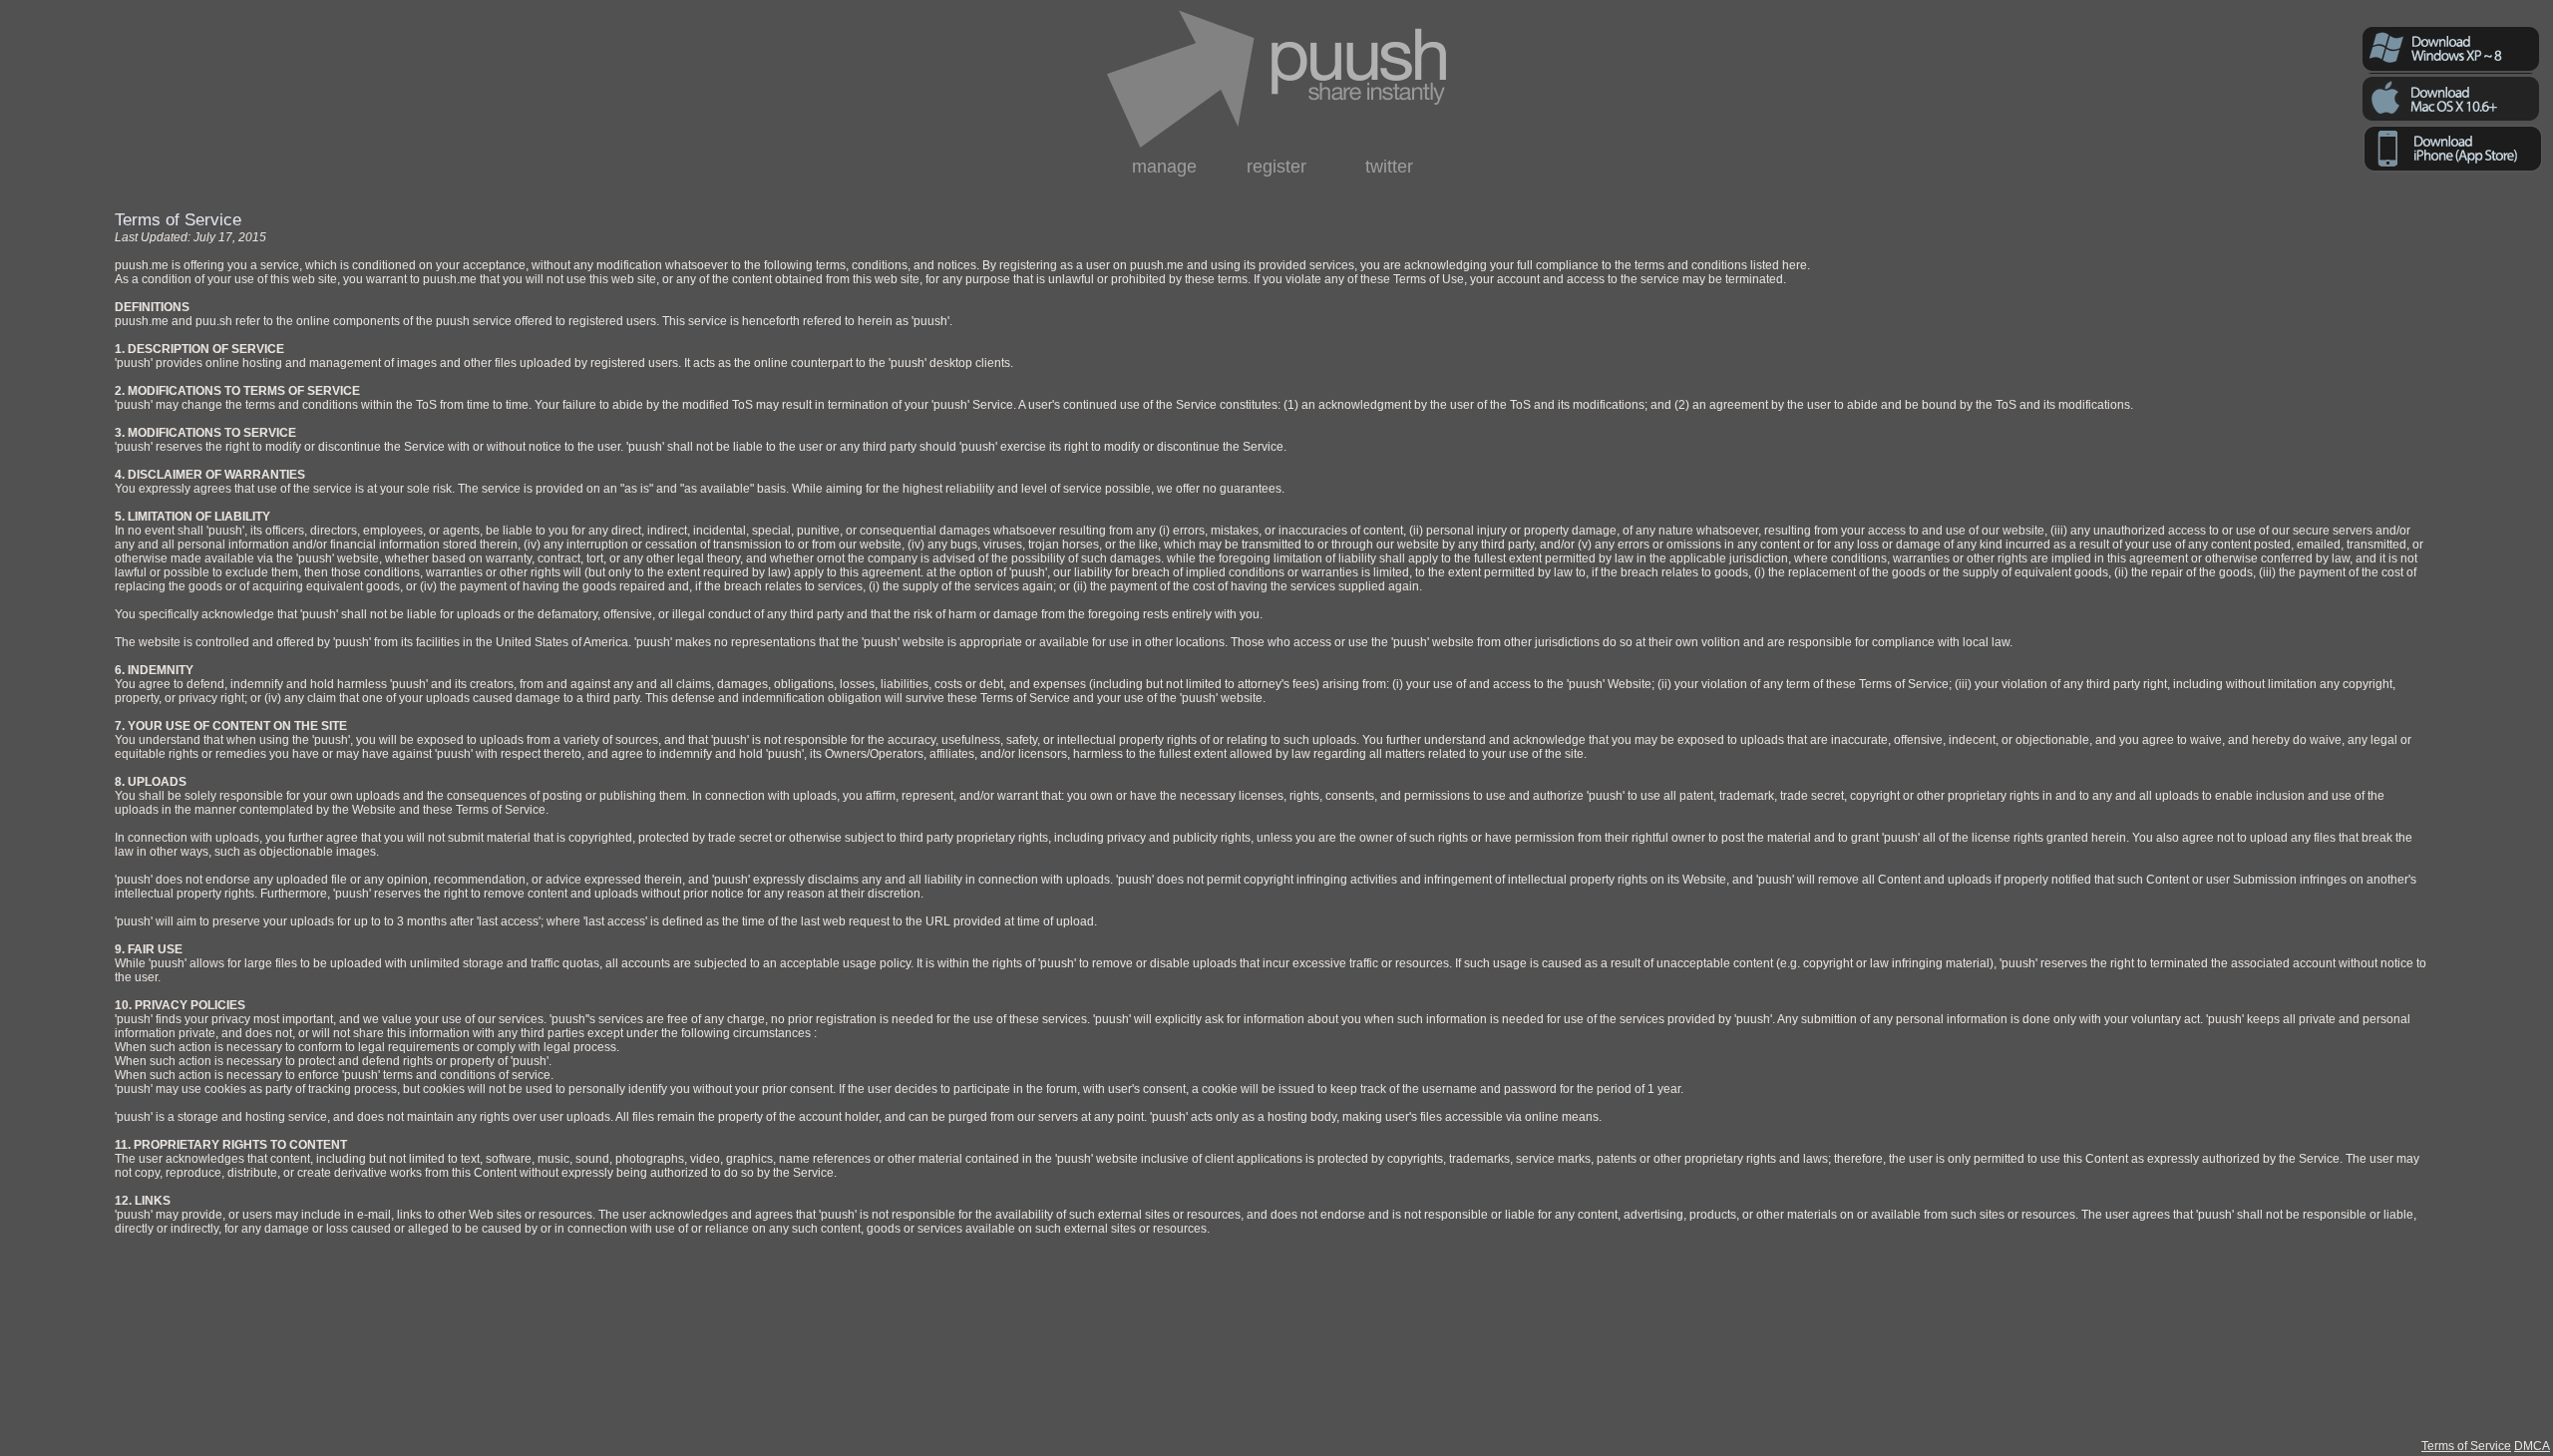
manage (1164, 167)
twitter (1389, 167)
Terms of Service (2466, 1446)
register (1276, 167)
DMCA (2532, 1446)
